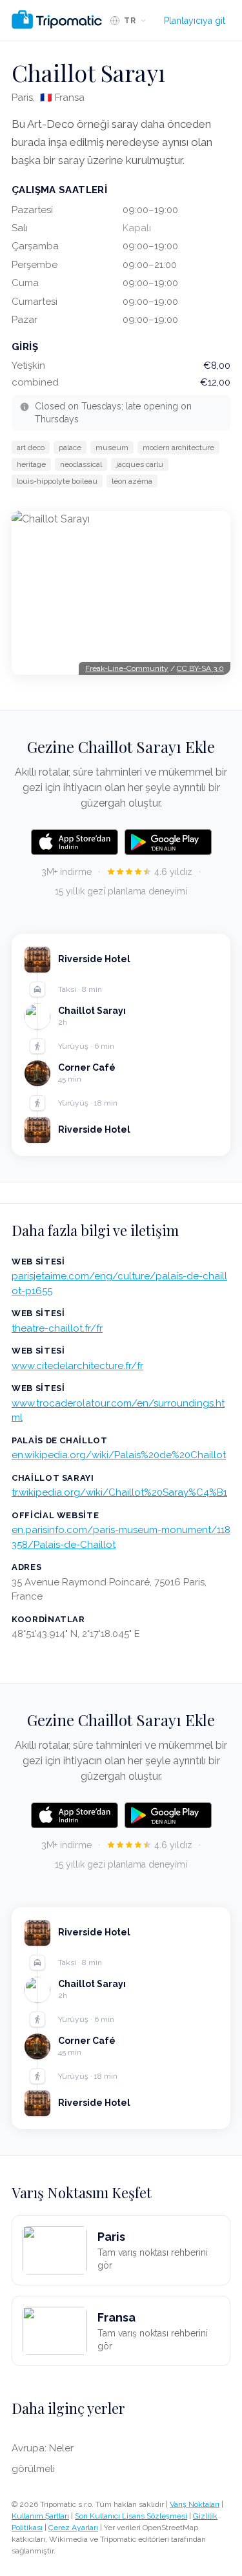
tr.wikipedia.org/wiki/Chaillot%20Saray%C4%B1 (119, 1492)
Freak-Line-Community (127, 668)
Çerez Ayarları (73, 2528)
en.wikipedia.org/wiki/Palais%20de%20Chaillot (119, 1455)
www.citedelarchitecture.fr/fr (77, 1366)
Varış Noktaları (195, 2504)
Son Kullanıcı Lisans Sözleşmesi (131, 2516)
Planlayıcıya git (195, 21)
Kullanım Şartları (40, 2516)
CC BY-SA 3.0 (200, 668)
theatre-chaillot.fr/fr (57, 1328)
